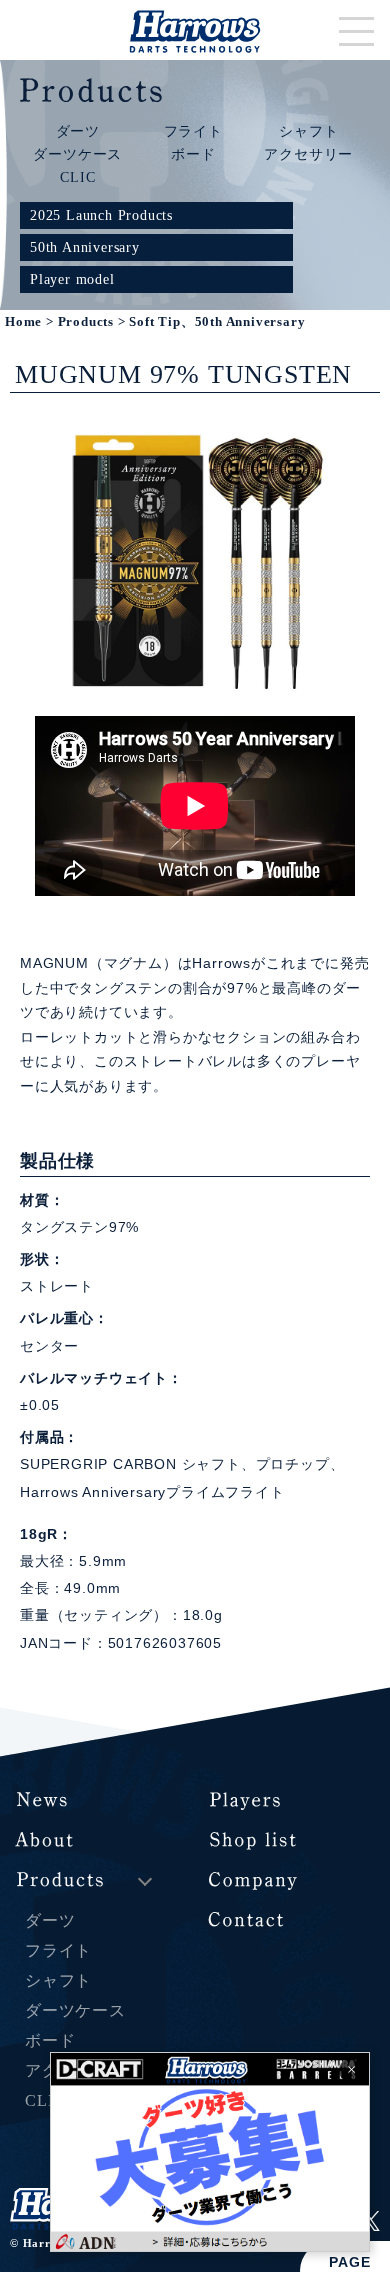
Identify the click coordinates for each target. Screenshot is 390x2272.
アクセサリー (308, 154)
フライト (193, 131)
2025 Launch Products (101, 215)
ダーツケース (77, 154)
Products (86, 322)
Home (23, 322)
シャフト (308, 131)
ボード (193, 154)
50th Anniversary (85, 247)
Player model (72, 279)
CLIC (77, 177)
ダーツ (78, 131)
